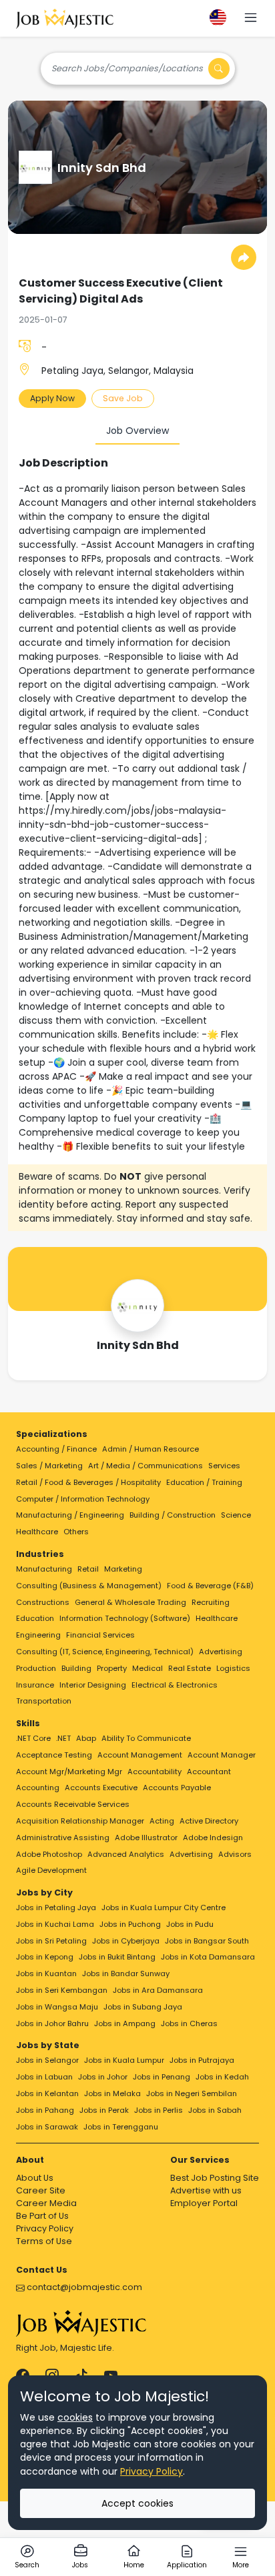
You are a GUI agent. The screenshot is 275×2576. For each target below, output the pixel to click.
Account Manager (222, 1755)
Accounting (38, 1788)
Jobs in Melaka (112, 2093)
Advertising (221, 1652)
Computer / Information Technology (83, 1499)
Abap (86, 1738)
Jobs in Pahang (45, 2110)
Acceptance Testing (54, 1755)
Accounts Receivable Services (73, 1804)
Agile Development (51, 1870)
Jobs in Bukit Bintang (117, 1957)
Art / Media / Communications (146, 1466)
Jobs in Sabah (215, 2110)
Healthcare (37, 1532)
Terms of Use (44, 2241)
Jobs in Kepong (45, 1957)
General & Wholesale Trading (130, 1602)
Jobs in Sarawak (47, 2127)
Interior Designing (93, 1685)
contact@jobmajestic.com (83, 2287)
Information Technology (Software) (125, 1618)
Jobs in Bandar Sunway (126, 1973)
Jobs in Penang (162, 2077)
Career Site (41, 2190)
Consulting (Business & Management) (89, 1586)
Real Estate (190, 1668)
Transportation (44, 1701)
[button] (251, 19)
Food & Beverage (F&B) (210, 1586)
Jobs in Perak (104, 2110)
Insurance (35, 1685)
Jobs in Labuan (44, 2077)
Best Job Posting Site (215, 2178)
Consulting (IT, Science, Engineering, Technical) (105, 1652)
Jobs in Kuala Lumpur (124, 2060)
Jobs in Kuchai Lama (55, 1924)
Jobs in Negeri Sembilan (192, 2093)
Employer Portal (204, 2203)
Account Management (140, 1755)
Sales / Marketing (49, 1466)
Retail (88, 1569)
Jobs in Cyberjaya (126, 1941)
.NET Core (33, 1738)
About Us (35, 2178)
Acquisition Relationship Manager (80, 1821)
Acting (162, 1821)
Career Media (46, 2203)
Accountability (155, 1772)
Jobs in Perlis (159, 2110)
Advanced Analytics (126, 1854)
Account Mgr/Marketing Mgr (69, 1772)
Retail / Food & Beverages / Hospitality (88, 1482)
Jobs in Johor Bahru (52, 2023)
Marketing (123, 1569)
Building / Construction (173, 1515)
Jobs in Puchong (130, 1924)
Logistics (233, 1668)
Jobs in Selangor (47, 2060)
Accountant (209, 1772)
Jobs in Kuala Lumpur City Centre (164, 1908)
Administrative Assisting (63, 1838)
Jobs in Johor (103, 2077)
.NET (63, 1738)
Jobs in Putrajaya (202, 2060)
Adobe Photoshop (49, 1854)
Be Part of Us (42, 2216)
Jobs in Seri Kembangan (62, 1990)
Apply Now (52, 398)
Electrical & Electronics (175, 1685)
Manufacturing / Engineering (70, 1515)
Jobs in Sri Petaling (51, 1941)
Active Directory (209, 1821)
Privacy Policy (45, 2228)
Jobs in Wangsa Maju (57, 2007)
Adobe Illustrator (146, 1838)
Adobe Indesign (213, 1838)
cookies (75, 2417)
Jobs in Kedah (222, 2077)
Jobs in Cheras (189, 2023)
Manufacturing (44, 1569)
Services (224, 1466)
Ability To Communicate (146, 1738)
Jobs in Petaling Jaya (56, 1908)
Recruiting (211, 1602)
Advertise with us (206, 2190)
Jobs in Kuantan (46, 1973)
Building (76, 1668)
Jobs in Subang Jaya (143, 2007)
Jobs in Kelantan (47, 2093)
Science (236, 1515)
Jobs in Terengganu (121, 2127)
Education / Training (204, 1482)
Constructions (43, 1602)
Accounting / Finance (56, 1449)
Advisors (235, 1854)
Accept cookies (137, 2503)
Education (35, 1618)
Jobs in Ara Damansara (158, 1990)
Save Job (123, 398)
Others (76, 1532)
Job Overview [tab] (137, 431)
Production (36, 1668)
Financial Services (100, 1635)
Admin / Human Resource (151, 1449)
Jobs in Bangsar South (207, 1941)
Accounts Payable (177, 1788)
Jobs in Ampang (125, 2023)
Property (112, 1668)
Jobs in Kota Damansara (208, 1957)
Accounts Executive (101, 1788)
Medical (148, 1668)
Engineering (38, 1635)
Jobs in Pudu (190, 1924)
